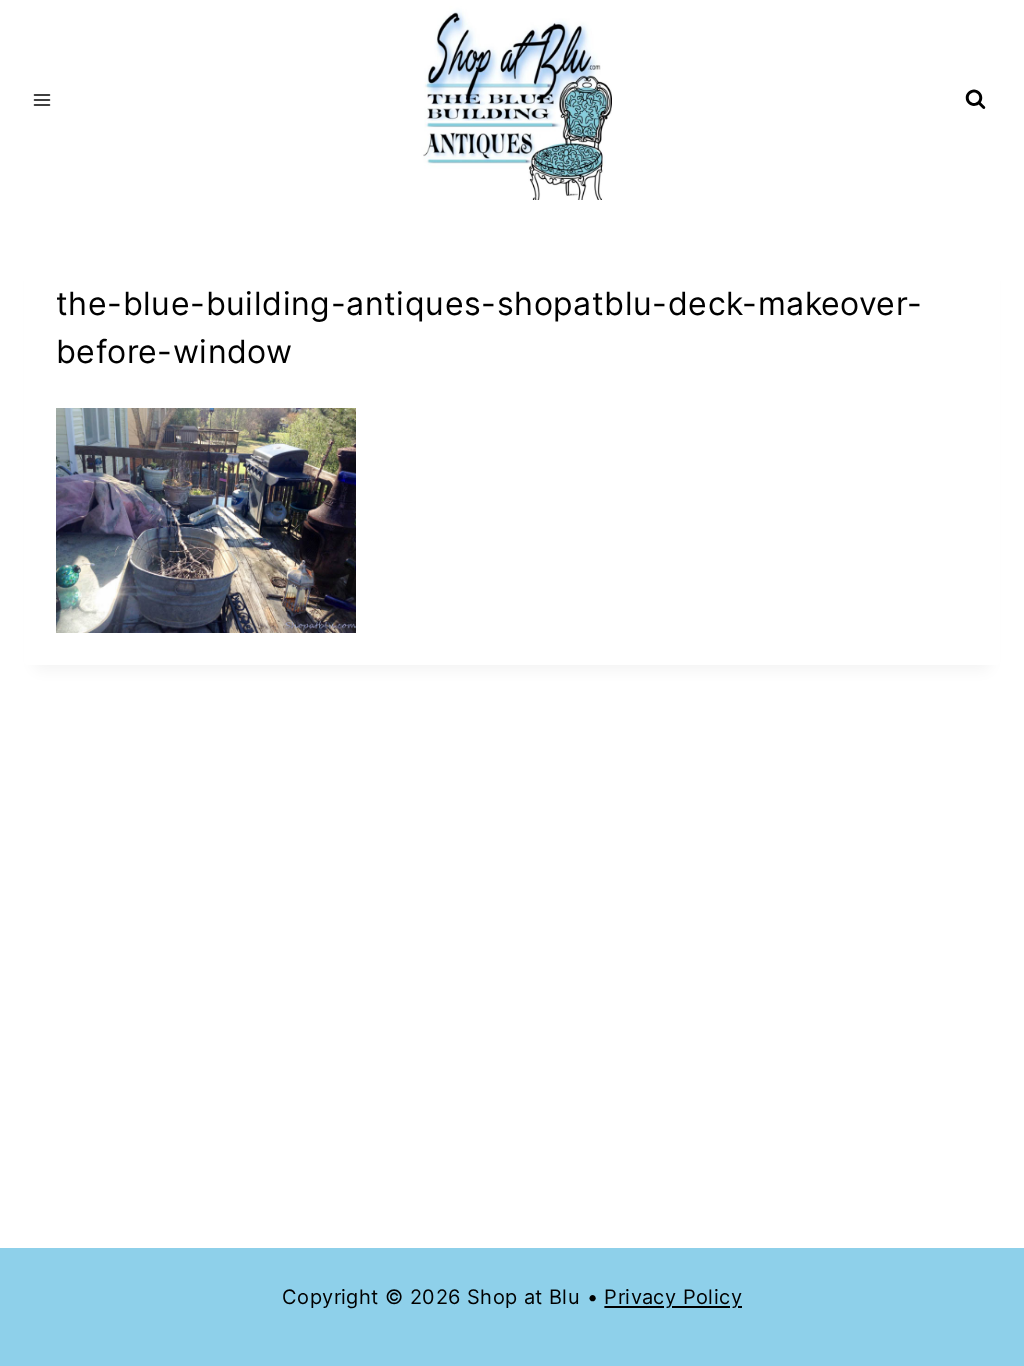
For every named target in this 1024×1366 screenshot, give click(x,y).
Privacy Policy (673, 1297)
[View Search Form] (975, 100)
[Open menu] (42, 99)
